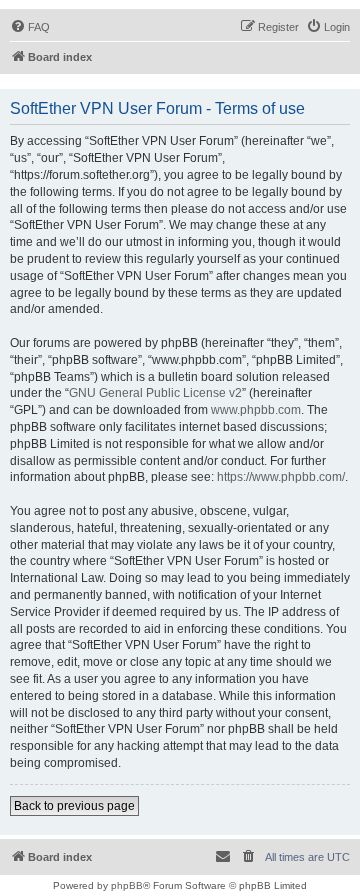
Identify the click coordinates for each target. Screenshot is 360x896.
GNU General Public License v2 (155, 393)
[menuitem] (30, 27)
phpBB (127, 885)
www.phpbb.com (256, 410)
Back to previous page (74, 806)
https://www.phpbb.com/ (281, 477)
